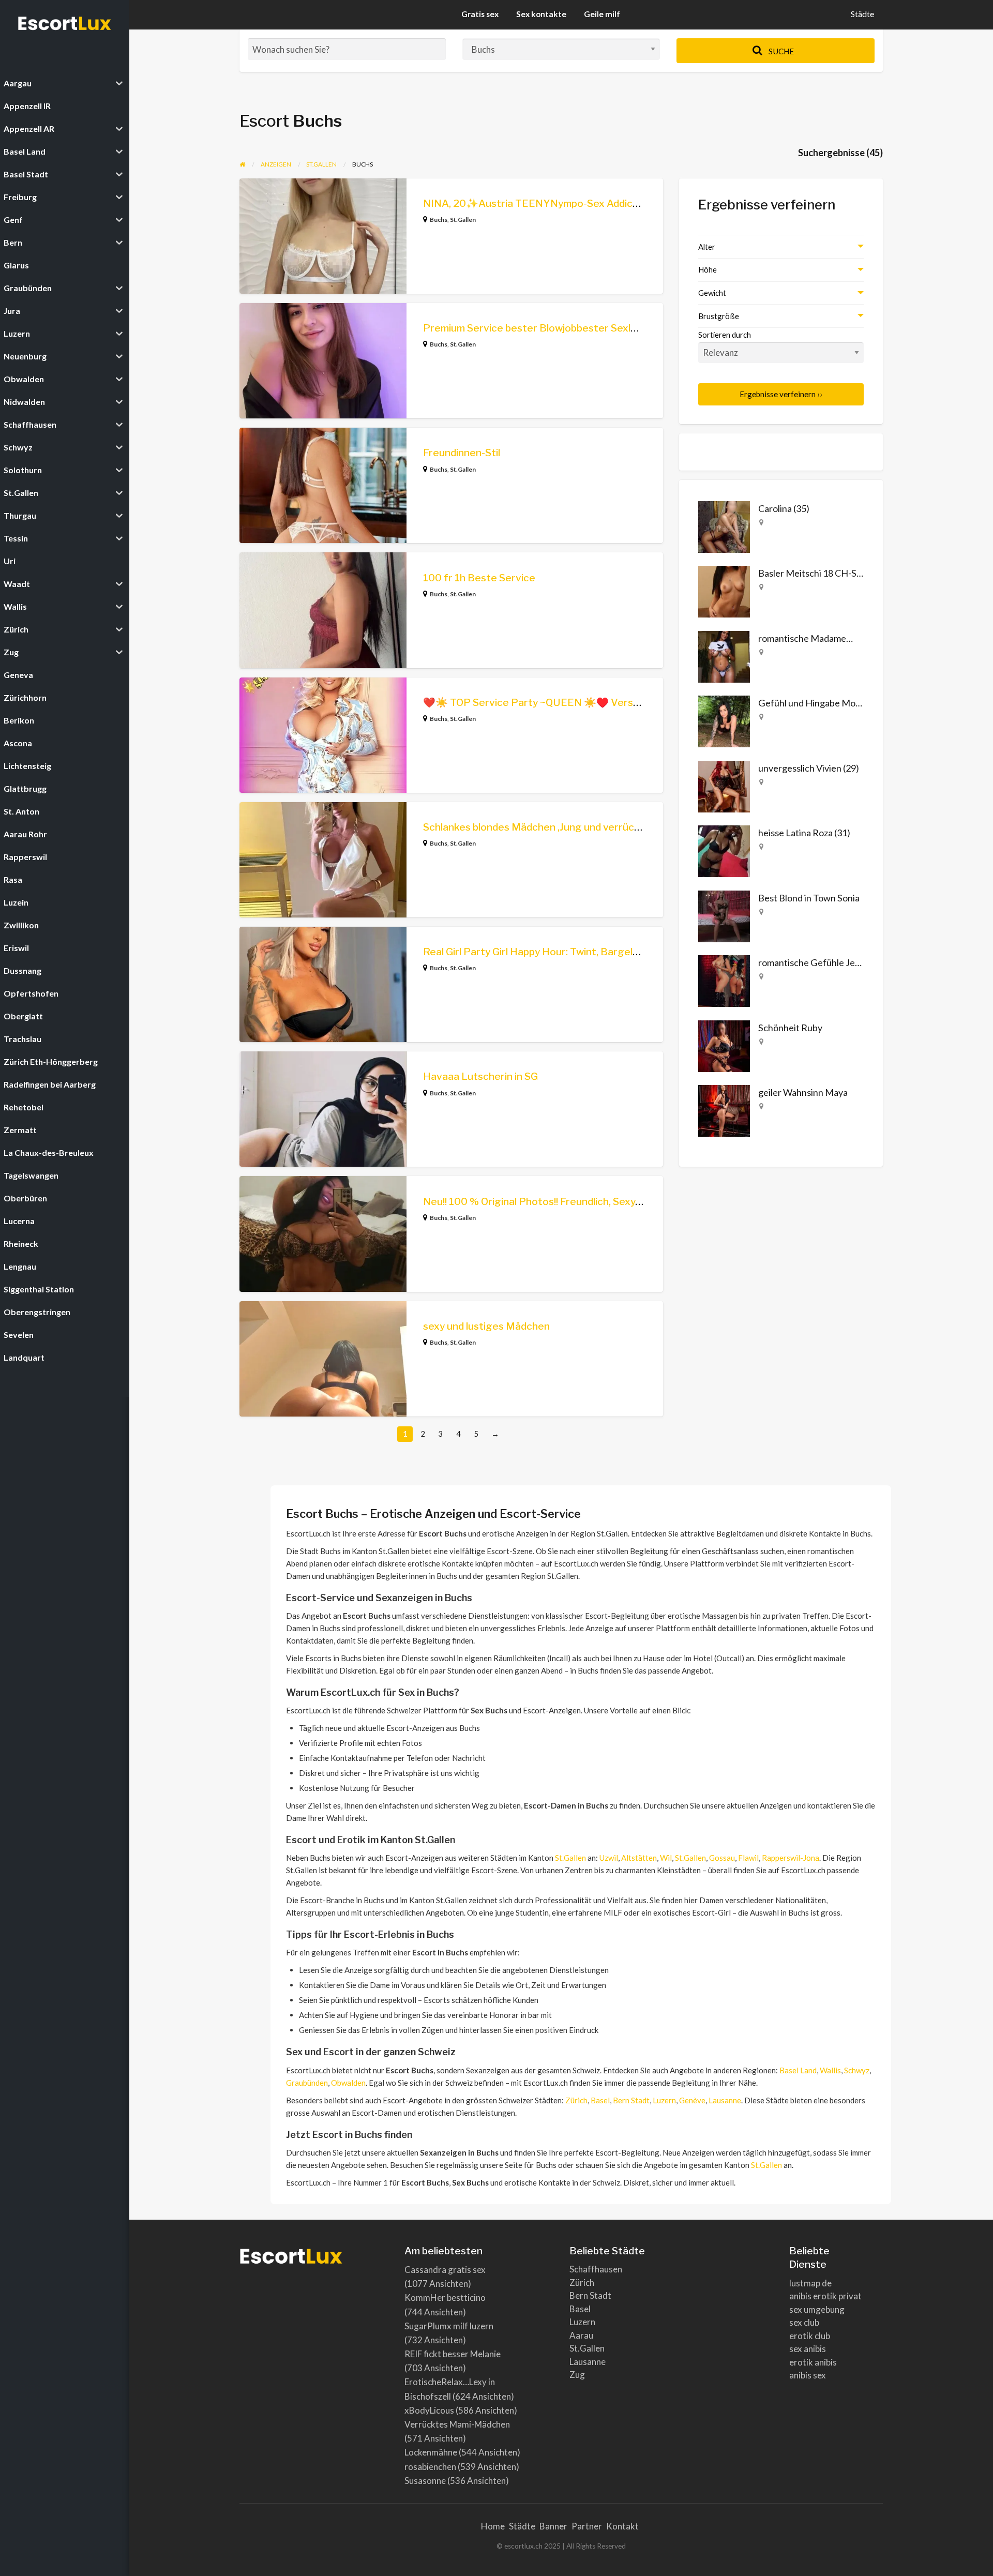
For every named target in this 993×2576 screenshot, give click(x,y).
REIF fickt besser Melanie (453, 2354)
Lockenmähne (431, 2452)
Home (493, 2526)
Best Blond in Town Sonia (809, 898)
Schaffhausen (596, 2269)
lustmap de (810, 2283)
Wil (666, 1858)
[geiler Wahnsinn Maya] (724, 1110)
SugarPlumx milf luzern (449, 2326)
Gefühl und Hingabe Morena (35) (825, 703)
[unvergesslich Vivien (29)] (724, 785)
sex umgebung (817, 2309)
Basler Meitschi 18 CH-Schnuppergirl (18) (842, 573)
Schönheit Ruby (790, 1028)
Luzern (664, 2100)
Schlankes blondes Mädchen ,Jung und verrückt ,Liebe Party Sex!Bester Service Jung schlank (641, 827)
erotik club (810, 2336)
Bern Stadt (631, 2100)
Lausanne (725, 2100)
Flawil (748, 1858)
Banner (553, 2526)
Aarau (581, 2335)
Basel (600, 2100)
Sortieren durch (725, 335)
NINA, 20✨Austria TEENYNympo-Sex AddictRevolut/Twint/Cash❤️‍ (583, 204)
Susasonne (425, 2481)
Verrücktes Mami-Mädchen (457, 2424)
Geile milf (602, 14)
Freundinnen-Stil (462, 453)
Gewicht (712, 293)
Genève (692, 2100)
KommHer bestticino (445, 2298)
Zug (577, 2375)
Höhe (708, 269)
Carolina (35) (784, 508)
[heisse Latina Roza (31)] (724, 850)
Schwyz (857, 2070)
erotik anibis (813, 2362)
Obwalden (348, 2083)
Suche (780, 51)
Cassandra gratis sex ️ (446, 2270)
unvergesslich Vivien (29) (809, 768)
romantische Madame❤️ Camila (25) (831, 638)
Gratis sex (480, 14)
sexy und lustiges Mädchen (486, 1326)
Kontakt (622, 2526)
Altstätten (639, 1858)
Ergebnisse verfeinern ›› (781, 394)
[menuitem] (862, 15)
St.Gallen (463, 220)
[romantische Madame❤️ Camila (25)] (724, 655)
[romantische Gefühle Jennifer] (724, 980)
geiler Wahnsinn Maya (803, 1092)
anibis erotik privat (825, 2296)
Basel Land (798, 2070)
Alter (707, 247)
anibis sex (808, 2375)
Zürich (576, 2100)
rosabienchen (430, 2467)
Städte (862, 14)
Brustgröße (719, 316)
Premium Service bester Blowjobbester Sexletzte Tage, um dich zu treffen (598, 328)
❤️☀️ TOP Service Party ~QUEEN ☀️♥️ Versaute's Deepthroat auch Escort (602, 703)
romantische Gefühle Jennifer (819, 962)
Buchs (439, 220)
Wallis (830, 2070)
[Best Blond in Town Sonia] (724, 915)
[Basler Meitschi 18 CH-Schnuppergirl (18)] (724, 591)
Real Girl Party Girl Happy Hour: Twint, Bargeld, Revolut (551, 952)
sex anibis (808, 2349)
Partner (587, 2526)
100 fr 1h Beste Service (479, 578)
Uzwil (609, 1858)
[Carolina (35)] (724, 525)
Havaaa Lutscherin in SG (480, 1076)
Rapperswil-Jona (791, 1858)
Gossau (722, 1858)
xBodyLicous (429, 2410)
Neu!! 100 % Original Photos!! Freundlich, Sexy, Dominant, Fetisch (573, 1202)
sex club (804, 2322)
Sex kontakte (541, 14)
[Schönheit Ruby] (724, 1045)
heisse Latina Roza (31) (804, 833)
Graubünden (307, 2083)
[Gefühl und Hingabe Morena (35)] (724, 720)
